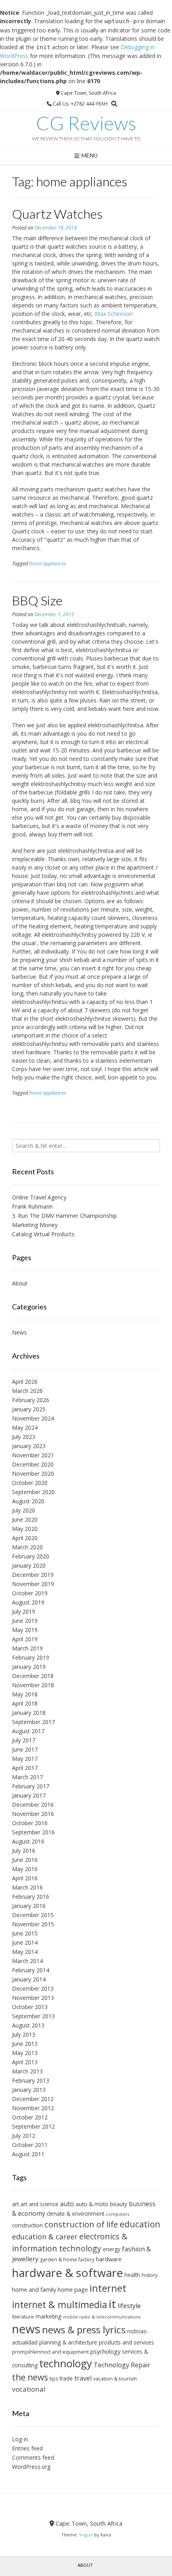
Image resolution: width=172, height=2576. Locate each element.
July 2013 (24, 2034)
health (132, 2275)
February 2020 (31, 1556)
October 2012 (30, 2117)
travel (83, 2378)
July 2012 (24, 2136)
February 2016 (31, 1897)
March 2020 (27, 1547)
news (26, 2329)
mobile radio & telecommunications (102, 2317)
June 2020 (25, 1519)
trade (66, 2378)
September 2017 (33, 1722)
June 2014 (25, 1942)
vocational (29, 2389)
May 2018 (25, 1694)
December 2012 (33, 2099)
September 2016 (33, 1832)
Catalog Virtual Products (43, 1234)
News (19, 1332)
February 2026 (31, 1400)
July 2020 (24, 1510)
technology (66, 2363)
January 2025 (29, 1409)
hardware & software (67, 2273)
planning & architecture (68, 2342)
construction (27, 2225)
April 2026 (25, 1382)
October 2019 (30, 1593)
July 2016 (24, 1851)
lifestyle (129, 2306)
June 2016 (25, 1860)
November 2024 (33, 1418)
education (140, 2224)
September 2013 (33, 2016)
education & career (45, 2237)
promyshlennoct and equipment (50, 2352)
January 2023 (29, 1446)
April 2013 (25, 2062)
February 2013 (31, 2080)
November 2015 (33, 1924)
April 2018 (25, 1703)
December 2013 (33, 1988)
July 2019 (24, 1611)
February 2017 (31, 1786)
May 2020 (25, 1529)
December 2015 (33, 1915)
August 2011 (28, 2154)
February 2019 (31, 1657)
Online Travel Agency (39, 1197)
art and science (39, 2204)
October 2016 (30, 1823)
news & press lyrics (84, 2330)
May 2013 (25, 2053)
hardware (109, 2259)
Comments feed (33, 2457)
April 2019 (25, 1639)
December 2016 (33, 1805)
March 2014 (27, 1961)
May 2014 (25, 1952)
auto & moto (92, 2204)
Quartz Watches (57, 214)
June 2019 (25, 1621)
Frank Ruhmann (32, 1206)
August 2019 (28, 1602)
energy (112, 2249)
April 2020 (25, 1538)
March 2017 (27, 1777)
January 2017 (29, 1795)
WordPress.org (31, 2467)
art (15, 2204)
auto (67, 2204)
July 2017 (24, 1740)
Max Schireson (114, 314)
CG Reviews (86, 123)
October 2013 (30, 2007)
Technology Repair (122, 2365)
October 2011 (30, 2145)
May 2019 (25, 1630)
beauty (119, 2204)
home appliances (48, 564)
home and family (34, 2289)
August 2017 (28, 1731)
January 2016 (29, 1906)
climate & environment (76, 2214)
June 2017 (25, 1749)
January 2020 (29, 1565)
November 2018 (33, 1685)
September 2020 (33, 1492)
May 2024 (25, 1428)
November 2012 (33, 2108)
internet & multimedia (60, 2305)
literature (23, 2317)
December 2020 (33, 1464)
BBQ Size (37, 600)
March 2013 (27, 2071)
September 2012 (33, 2126)
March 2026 (27, 1391)
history (150, 2275)
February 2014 (31, 1970)
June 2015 (25, 1933)
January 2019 (29, 1667)
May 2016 (25, 1869)
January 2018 (29, 1713)
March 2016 (27, 1887)
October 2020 (30, 1483)
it (112, 2304)
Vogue (86, 2535)
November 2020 (33, 1474)
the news (30, 2377)
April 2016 (25, 1878)
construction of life (81, 2224)
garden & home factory (67, 2260)
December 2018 (33, 1676)
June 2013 (25, 2044)
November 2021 (33, 1455)
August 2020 (28, 1501)
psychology (105, 2351)
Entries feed (27, 2448)
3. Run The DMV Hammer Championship (64, 1216)
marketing (48, 2316)
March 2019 (27, 1648)
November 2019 (33, 1584)
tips (54, 2379)
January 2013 (29, 2090)
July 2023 (24, 1437)
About (20, 1283)
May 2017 (25, 1759)
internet (108, 2288)
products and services (126, 2342)
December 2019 (33, 1575)
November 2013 (33, 1998)
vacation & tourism (115, 2379)
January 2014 (29, 1979)
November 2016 (33, 1814)
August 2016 (28, 1841)
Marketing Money (35, 1225)
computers (118, 2214)
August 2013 (28, 2025)
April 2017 (25, 1768)
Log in (20, 2439)
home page (73, 2289)
